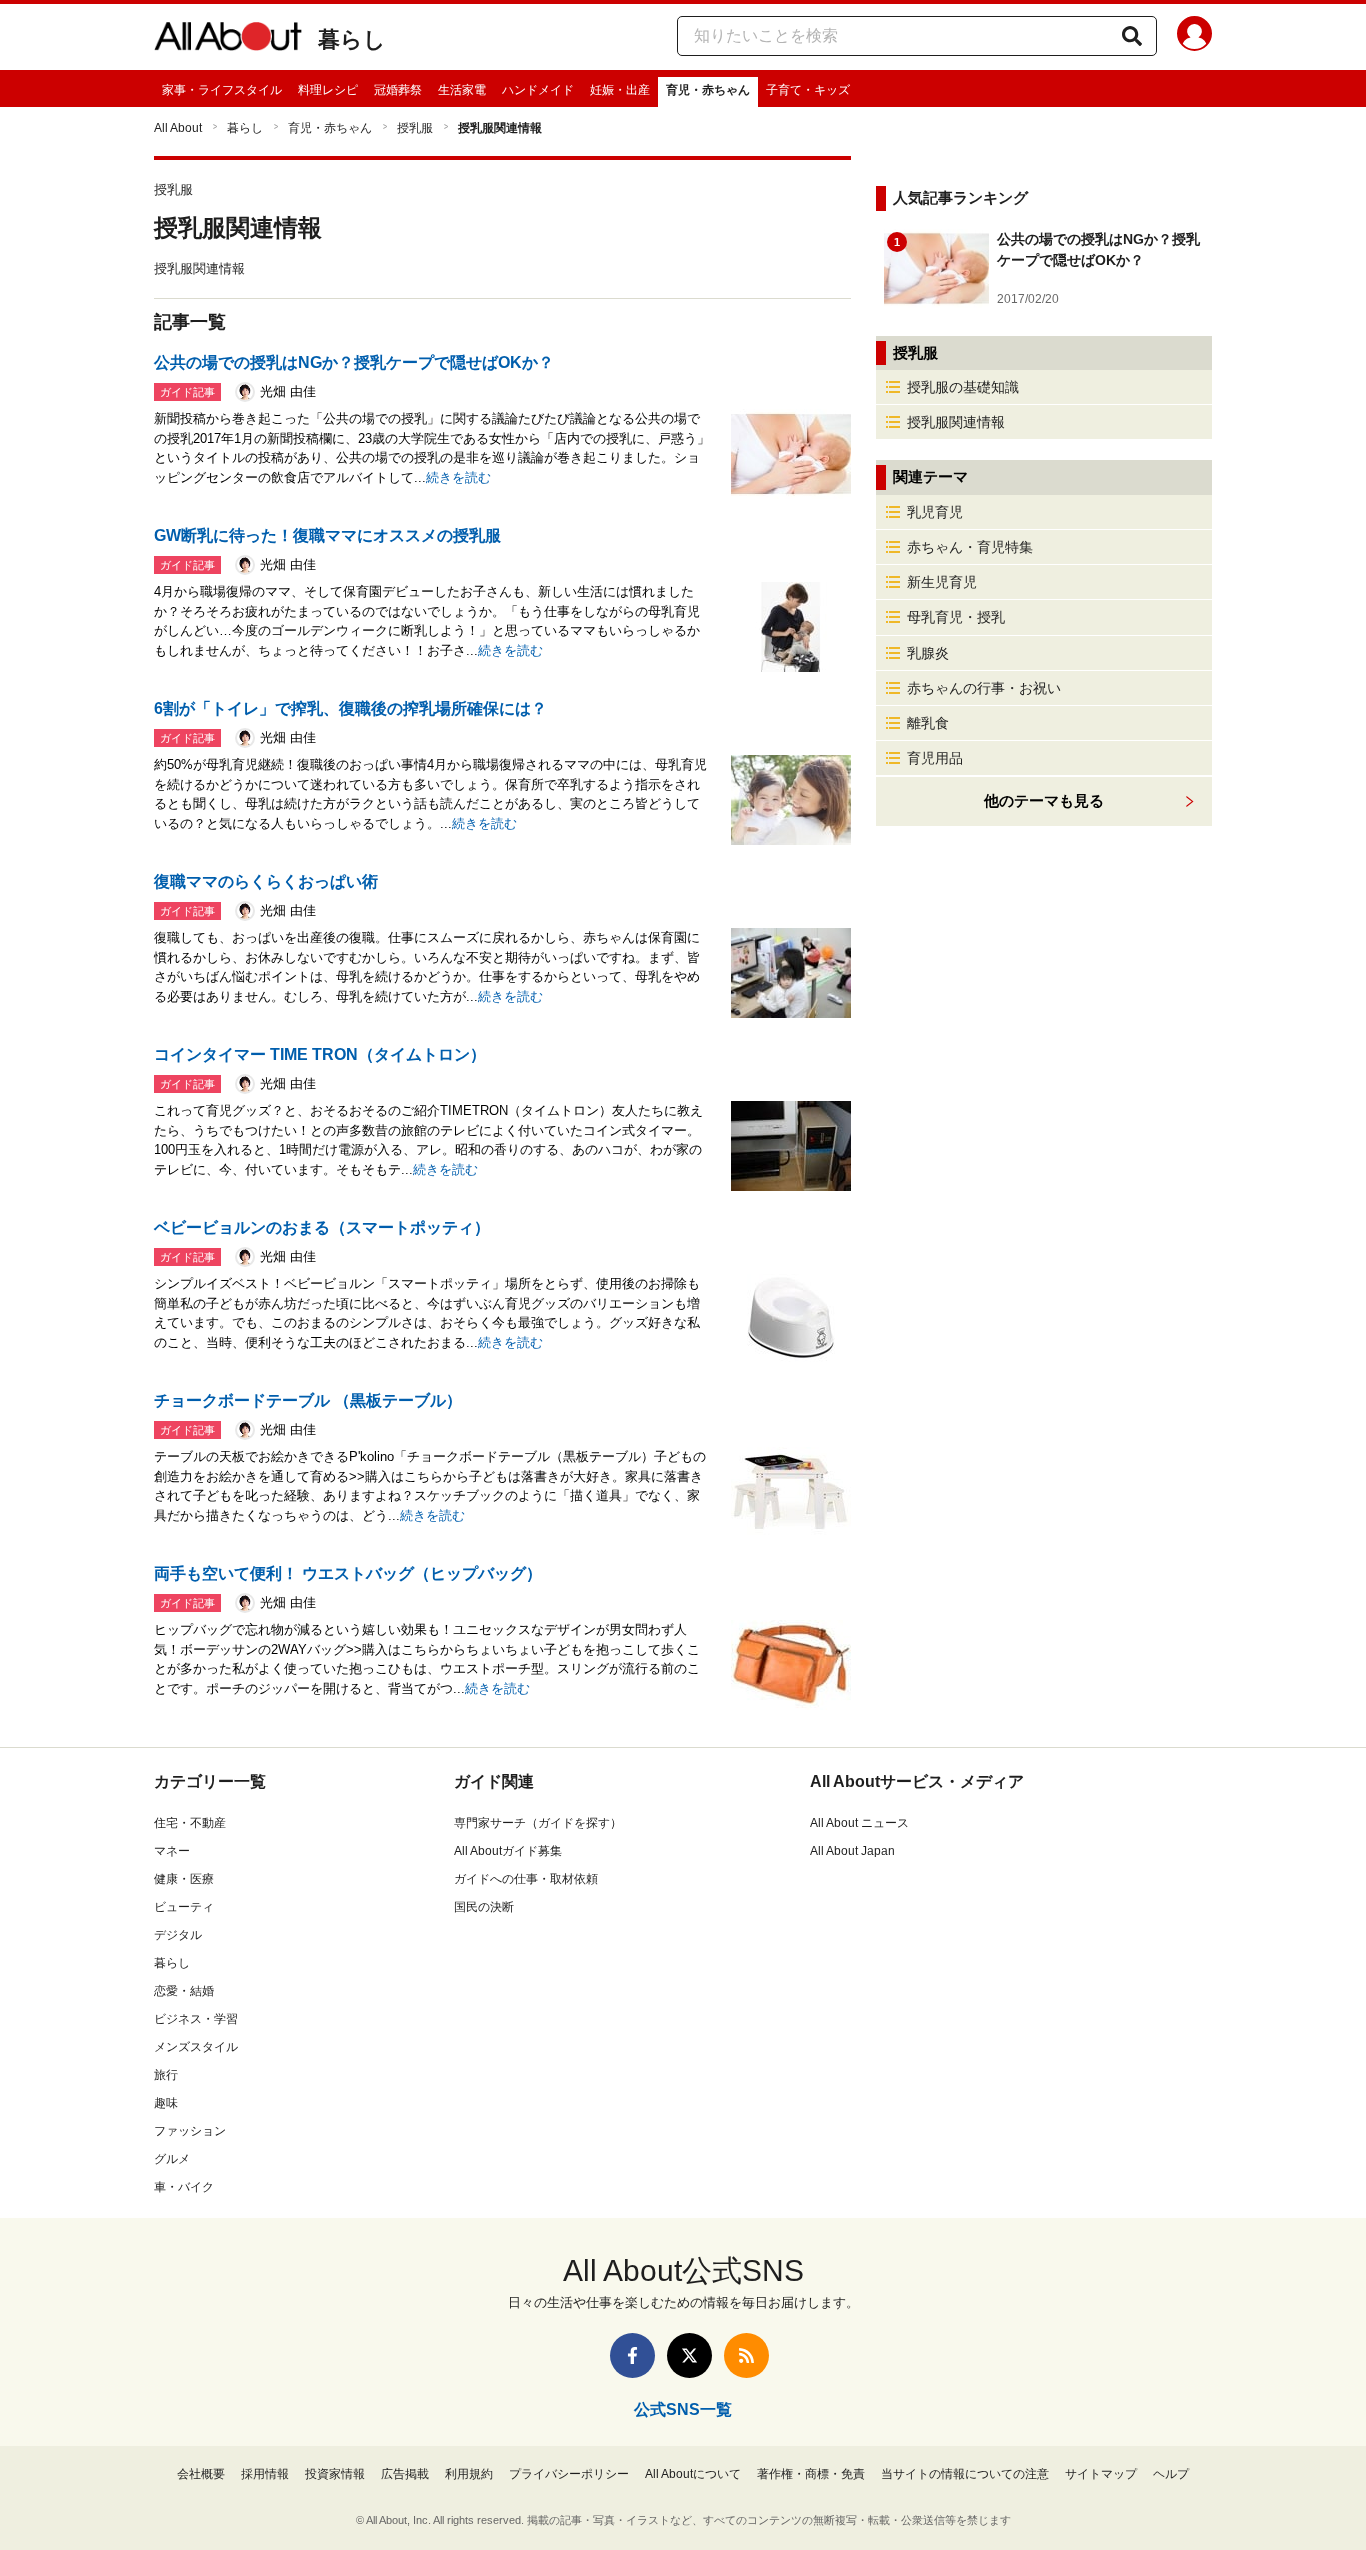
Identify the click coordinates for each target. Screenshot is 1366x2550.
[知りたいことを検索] (1132, 36)
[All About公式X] (689, 2355)
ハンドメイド (538, 90)
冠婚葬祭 (398, 90)
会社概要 (201, 2474)
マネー (172, 1851)
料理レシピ (328, 90)
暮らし (352, 39)
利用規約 (469, 2474)
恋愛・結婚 (184, 1991)
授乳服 (415, 128)
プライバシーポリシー (569, 2474)
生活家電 (462, 90)
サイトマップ (1101, 2474)
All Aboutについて (693, 2474)
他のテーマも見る (1044, 800)
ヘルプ (1171, 2474)
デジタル (178, 1935)
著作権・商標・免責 (811, 2474)
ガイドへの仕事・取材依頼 (526, 1879)
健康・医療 (184, 1879)
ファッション (190, 2131)
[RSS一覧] (746, 2355)
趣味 (166, 2103)
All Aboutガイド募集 (508, 1851)
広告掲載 (405, 2474)
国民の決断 (484, 1907)
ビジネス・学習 (196, 2019)
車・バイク (184, 2187)
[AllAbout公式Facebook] (632, 2355)
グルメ (172, 2159)
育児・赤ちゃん (708, 90)
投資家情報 (335, 2474)
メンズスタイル (196, 2047)
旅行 (166, 2075)
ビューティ (184, 1907)
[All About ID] (1194, 37)
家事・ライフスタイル (222, 90)
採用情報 (265, 2474)
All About (178, 128)
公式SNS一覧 (683, 2409)
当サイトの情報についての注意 (965, 2474)
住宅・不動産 (190, 1823)
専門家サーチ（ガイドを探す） (538, 1823)
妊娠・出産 (620, 90)
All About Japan (852, 1851)
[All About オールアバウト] (228, 40)
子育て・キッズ (808, 90)
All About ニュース (859, 1823)
